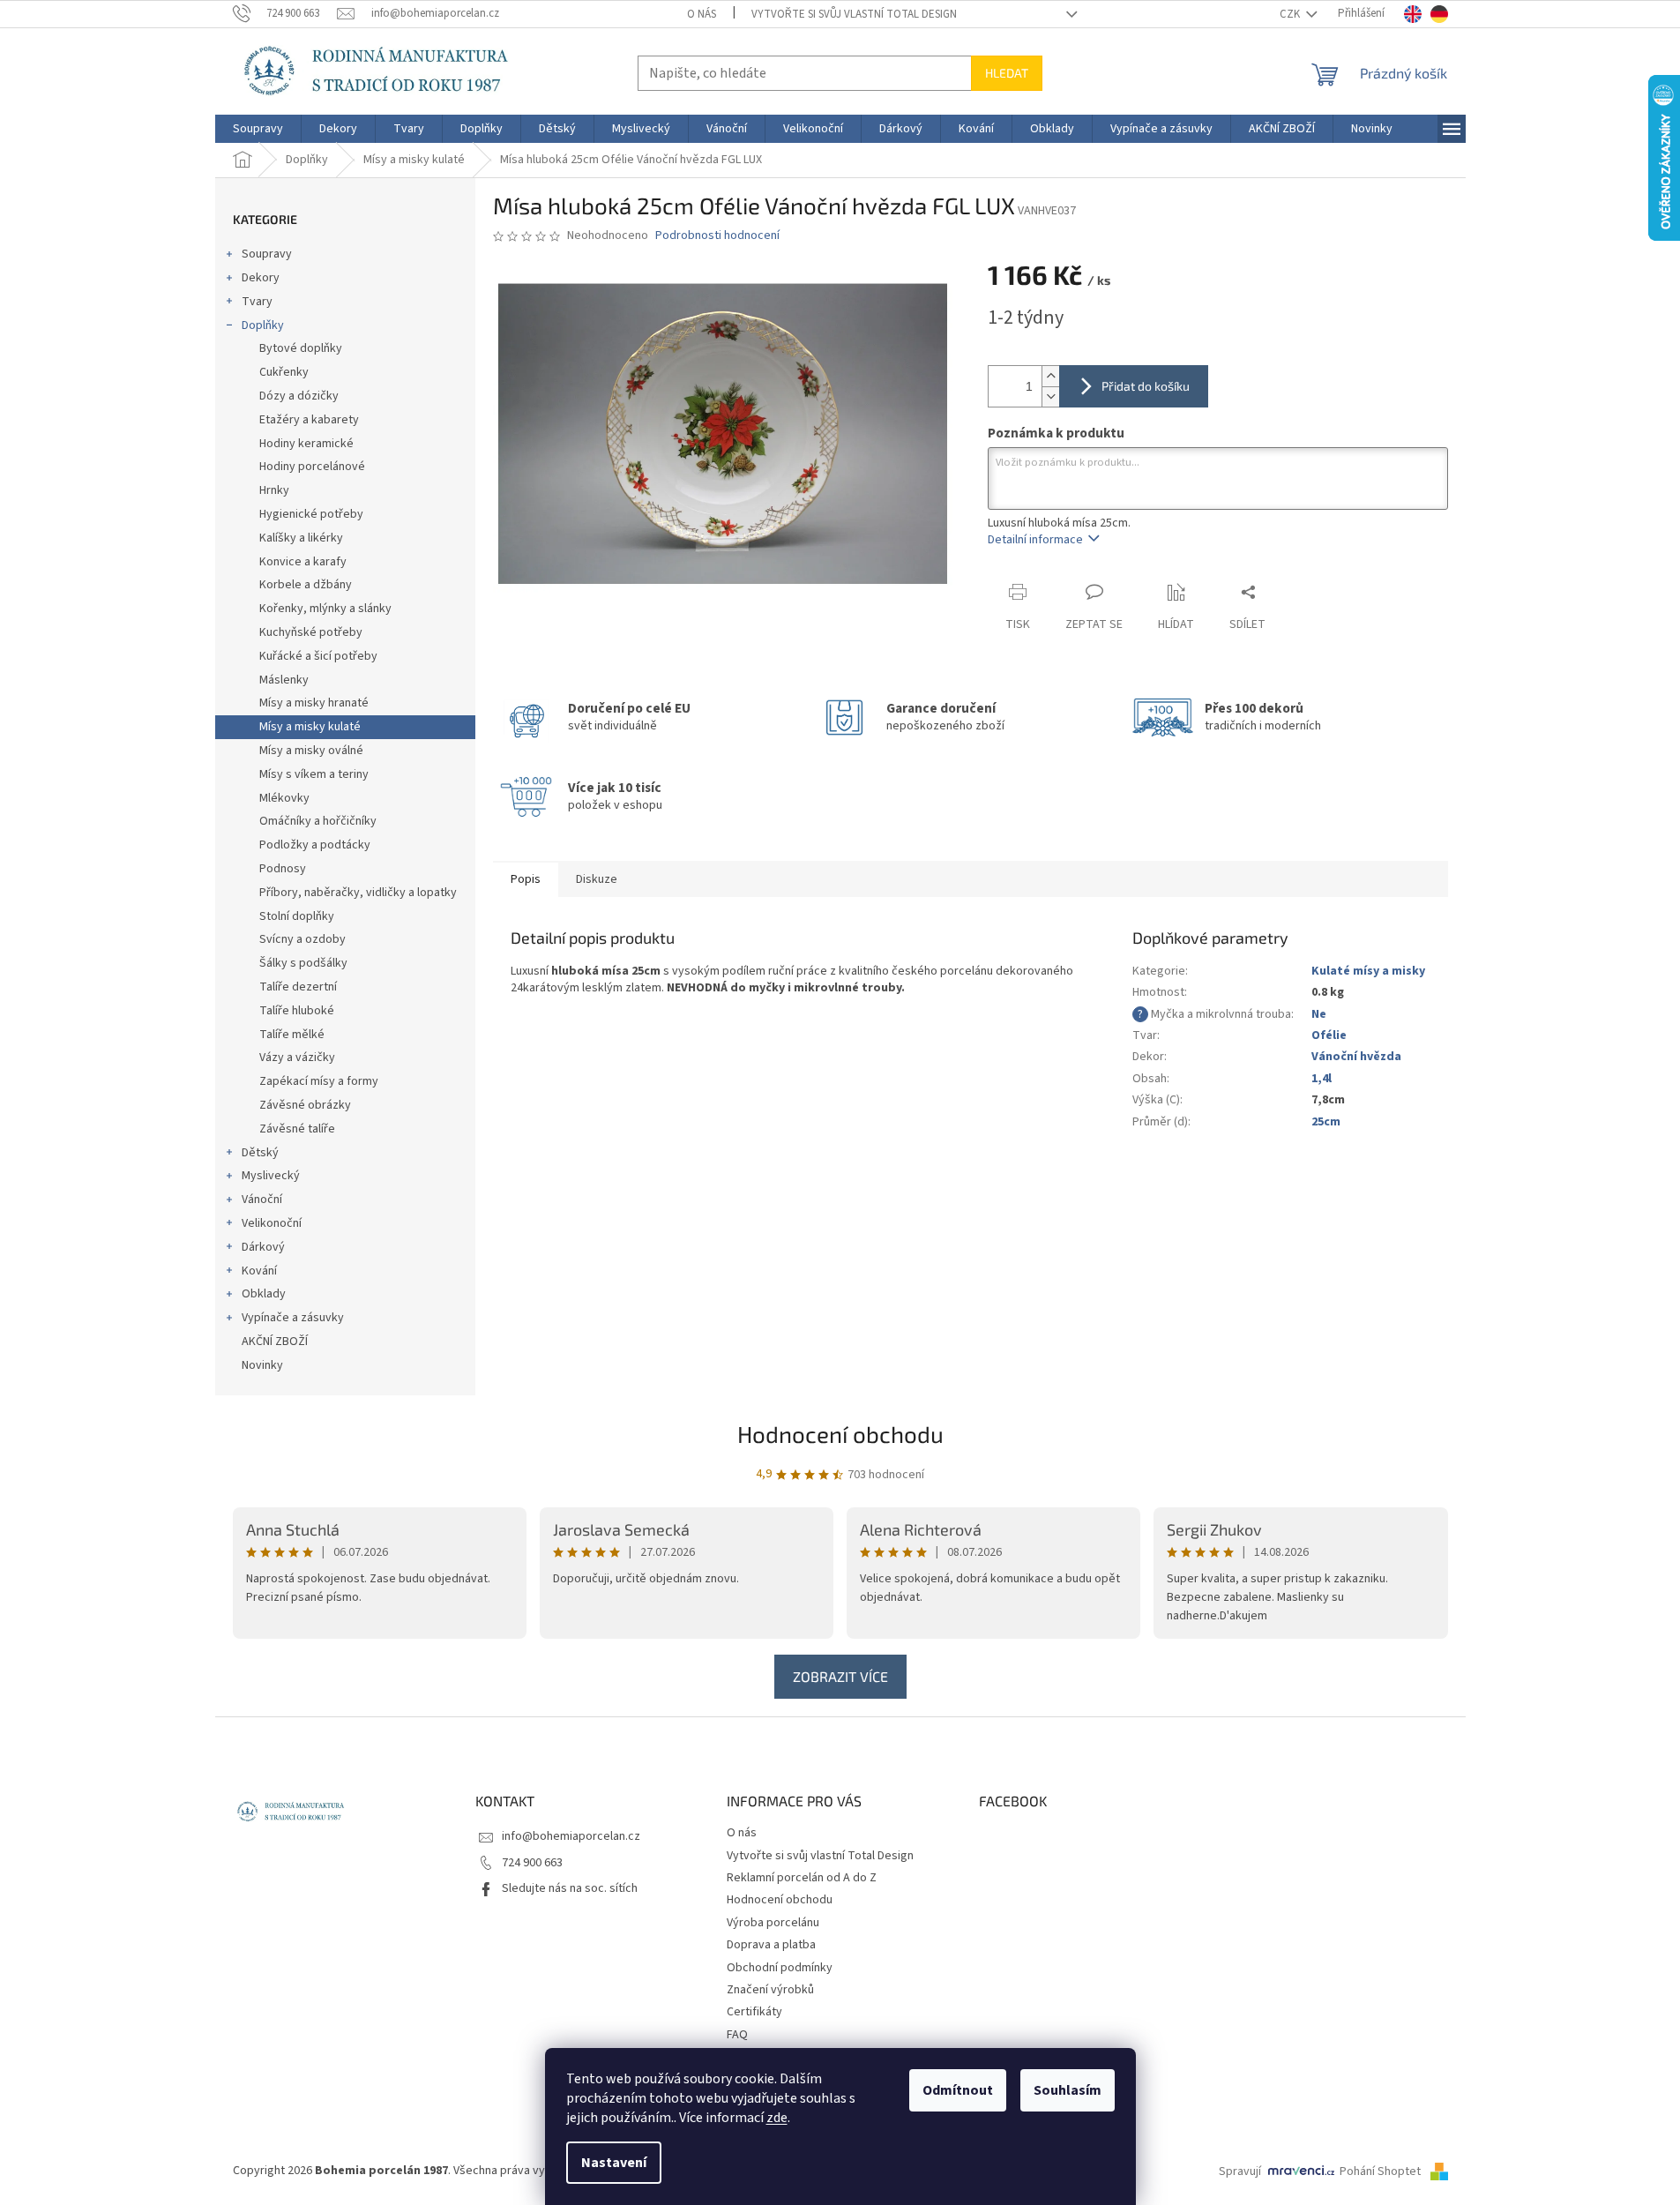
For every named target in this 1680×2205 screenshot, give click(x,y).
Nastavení (614, 2163)
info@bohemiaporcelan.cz (571, 1836)
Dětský (260, 1153)
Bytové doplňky (301, 348)
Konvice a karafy (303, 562)
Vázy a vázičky (297, 1058)
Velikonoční (272, 1223)
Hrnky (274, 490)
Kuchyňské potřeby (311, 632)
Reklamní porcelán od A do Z (802, 1878)
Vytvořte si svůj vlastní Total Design (854, 14)
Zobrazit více (840, 1676)
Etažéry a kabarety (309, 420)
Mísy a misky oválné (311, 751)
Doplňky (263, 325)
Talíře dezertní (298, 987)
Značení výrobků (770, 1990)
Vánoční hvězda (1356, 1057)
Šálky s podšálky (303, 963)
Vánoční (262, 1200)
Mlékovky (284, 798)
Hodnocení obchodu (840, 1434)
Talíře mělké (292, 1035)
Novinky (262, 1365)
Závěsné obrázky (305, 1105)
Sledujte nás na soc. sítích (570, 1888)
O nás (702, 14)
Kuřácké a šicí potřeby (318, 656)
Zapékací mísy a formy (319, 1081)
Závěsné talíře (297, 1129)
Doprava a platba (771, 1945)
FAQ (737, 2035)
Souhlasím (1068, 2090)
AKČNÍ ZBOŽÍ (275, 1342)
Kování (259, 1271)
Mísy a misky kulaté (310, 727)
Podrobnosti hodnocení (717, 236)
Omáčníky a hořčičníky (318, 821)
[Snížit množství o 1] (1050, 396)
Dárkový (263, 1247)
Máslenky (284, 680)
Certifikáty (754, 2012)
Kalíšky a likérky (301, 538)
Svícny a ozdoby (302, 939)
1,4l (1322, 1079)
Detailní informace (1035, 540)
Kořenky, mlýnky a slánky (325, 609)
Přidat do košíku (1146, 386)
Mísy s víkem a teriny (314, 774)
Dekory (261, 278)
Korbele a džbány (306, 585)
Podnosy (283, 869)
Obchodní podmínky (780, 1968)
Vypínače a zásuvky (293, 1318)
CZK (1291, 14)
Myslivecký (271, 1176)
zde (777, 2118)
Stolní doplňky (297, 916)
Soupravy (267, 254)
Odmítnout (958, 2090)
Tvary (257, 302)
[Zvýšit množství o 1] (1050, 376)
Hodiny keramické (306, 444)
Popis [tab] (526, 879)
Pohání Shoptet (1381, 2171)
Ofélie (1329, 1035)
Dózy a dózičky (299, 396)
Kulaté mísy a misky (1368, 971)
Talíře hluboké (297, 1011)
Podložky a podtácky (315, 845)
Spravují (1240, 2171)
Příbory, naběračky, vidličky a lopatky (358, 893)
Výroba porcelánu (773, 1923)
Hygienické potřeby (311, 514)
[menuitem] (258, 129)
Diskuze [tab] (597, 879)
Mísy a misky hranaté (314, 703)
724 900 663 (532, 1863)
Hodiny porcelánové (312, 467)
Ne (1319, 1014)
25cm (1326, 1122)
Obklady (264, 1294)
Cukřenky (284, 372)
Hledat (1007, 73)
